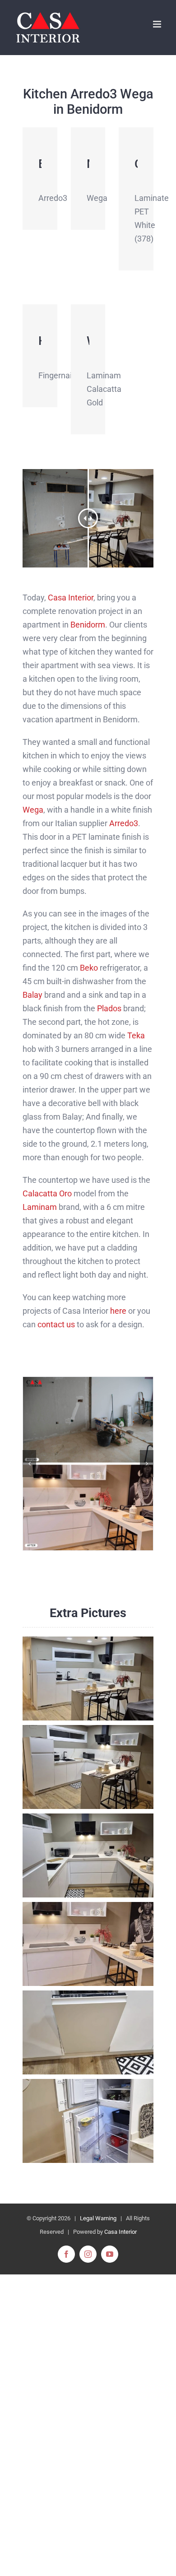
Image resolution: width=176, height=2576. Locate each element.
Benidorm (88, 625)
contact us (56, 1324)
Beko (89, 968)
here (118, 1311)
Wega (33, 810)
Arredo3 (124, 823)
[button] (29, 1464)
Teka (136, 1035)
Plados (109, 1008)
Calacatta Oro (47, 1193)
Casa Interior (71, 598)
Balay (32, 995)
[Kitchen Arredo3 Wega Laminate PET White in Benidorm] (88, 1464)
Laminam (40, 1207)
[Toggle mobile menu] (158, 24)
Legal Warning (98, 2218)
